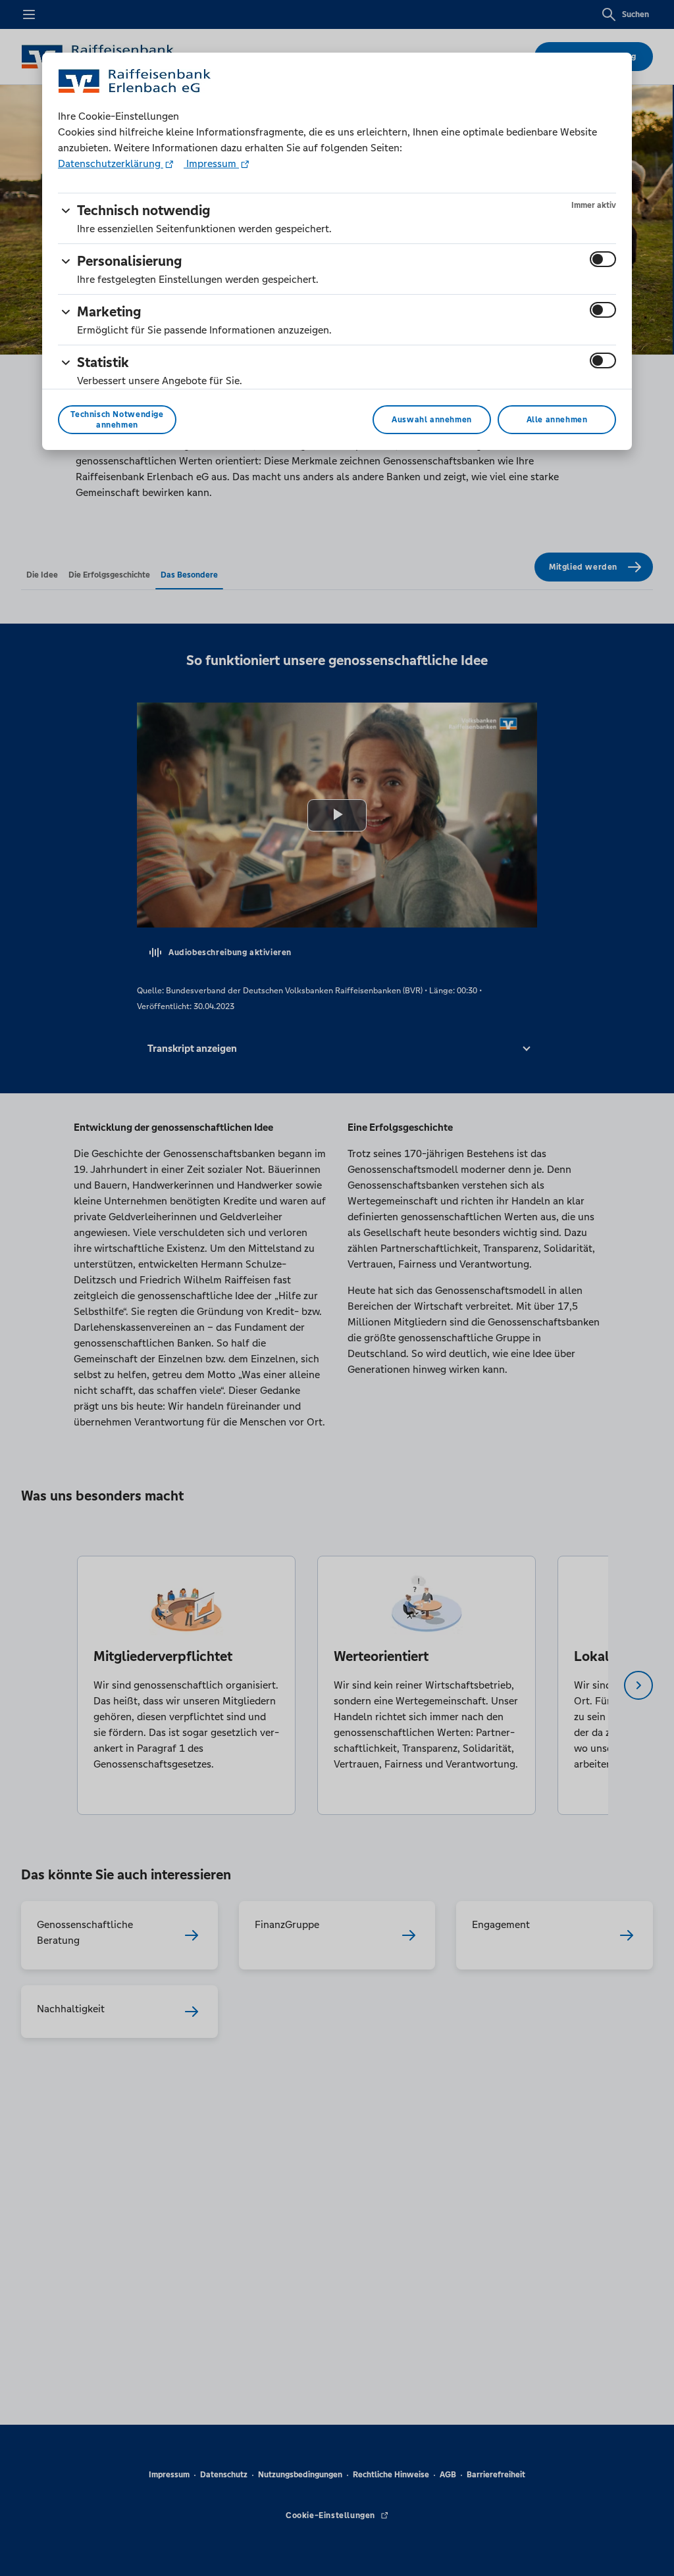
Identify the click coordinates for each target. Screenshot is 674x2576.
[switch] (603, 259)
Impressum (211, 163)
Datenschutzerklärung (111, 163)
